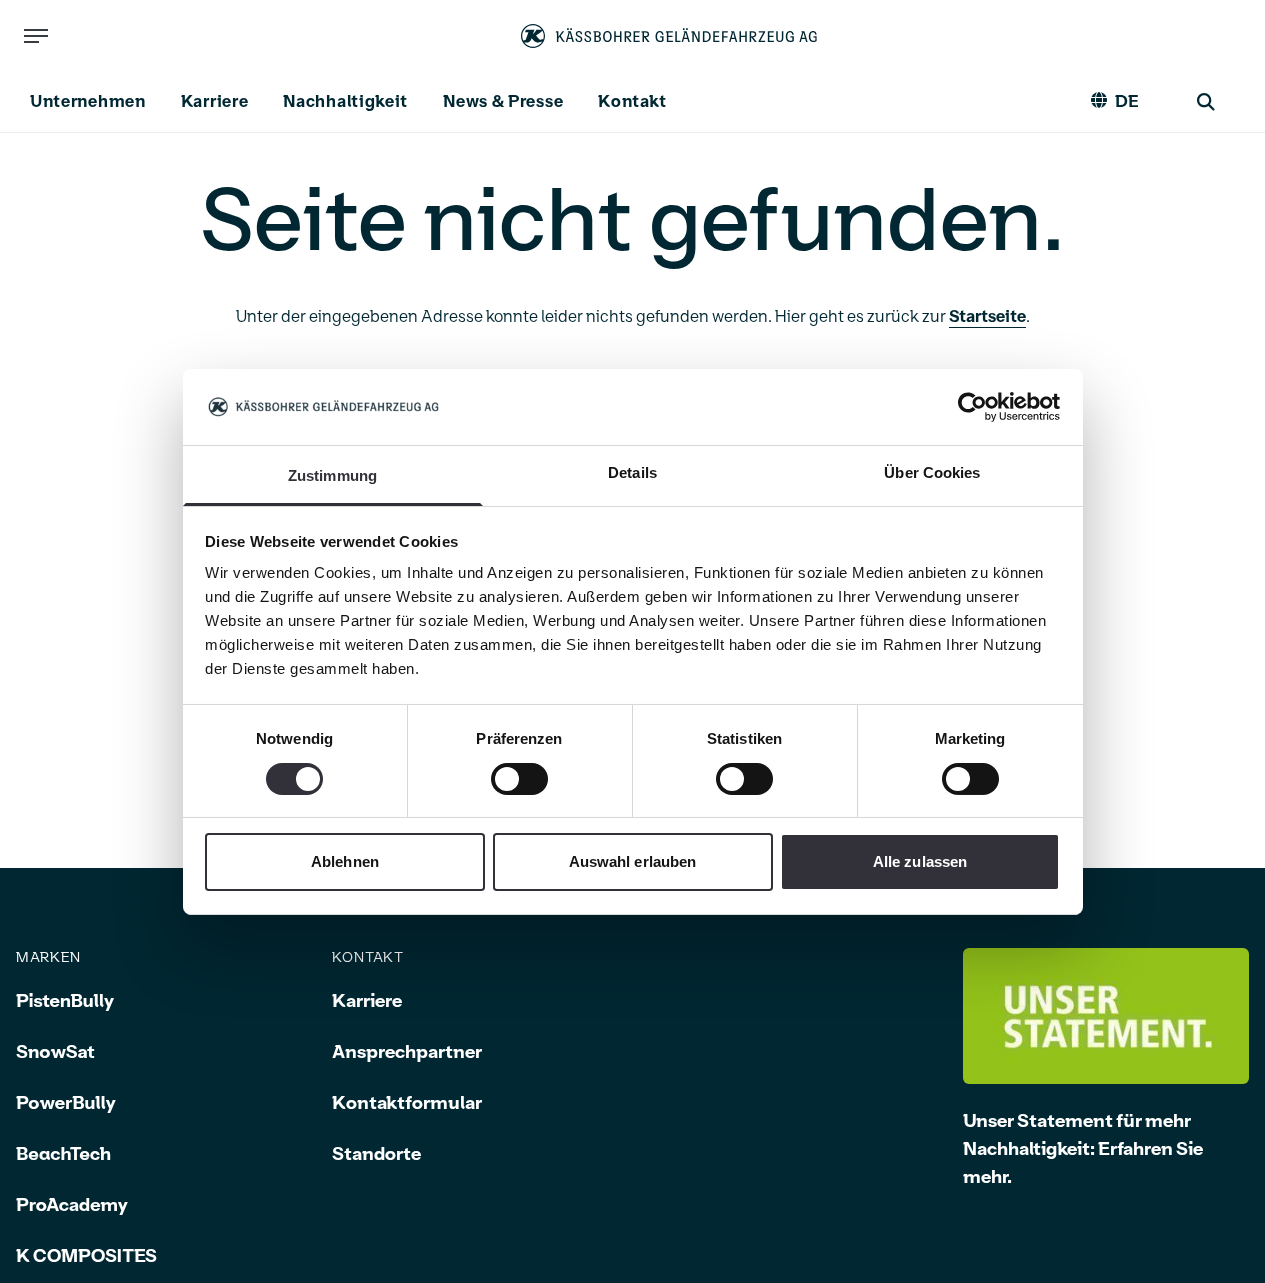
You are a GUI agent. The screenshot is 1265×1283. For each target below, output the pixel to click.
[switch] (519, 779)
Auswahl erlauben (633, 861)
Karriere (215, 102)
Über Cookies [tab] (932, 472)
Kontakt (632, 102)
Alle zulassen (920, 861)
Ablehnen (345, 861)
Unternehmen (88, 102)
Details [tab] (632, 472)
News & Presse (503, 102)
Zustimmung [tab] (332, 475)
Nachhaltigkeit (345, 102)
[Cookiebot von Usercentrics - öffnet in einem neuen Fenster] (972, 407)
